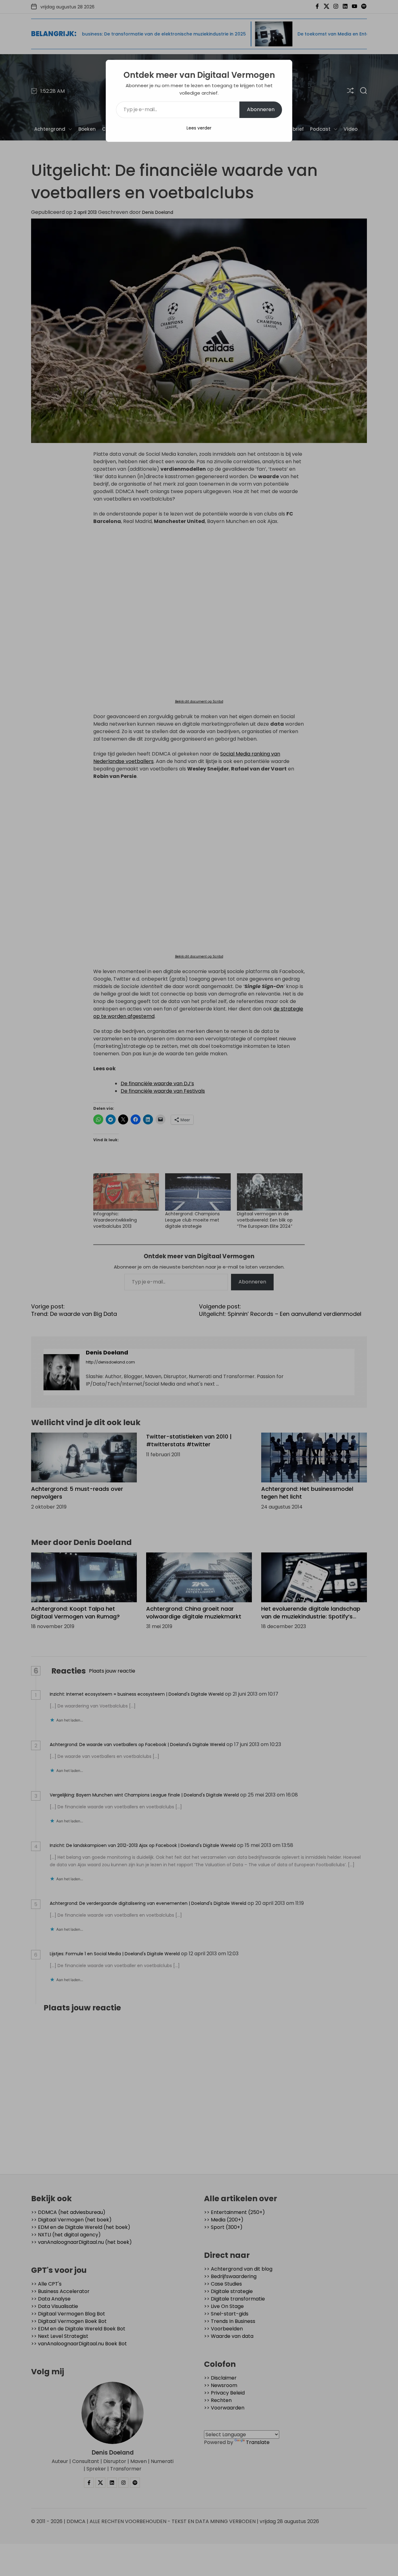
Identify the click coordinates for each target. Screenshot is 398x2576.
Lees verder (199, 128)
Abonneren (261, 109)
